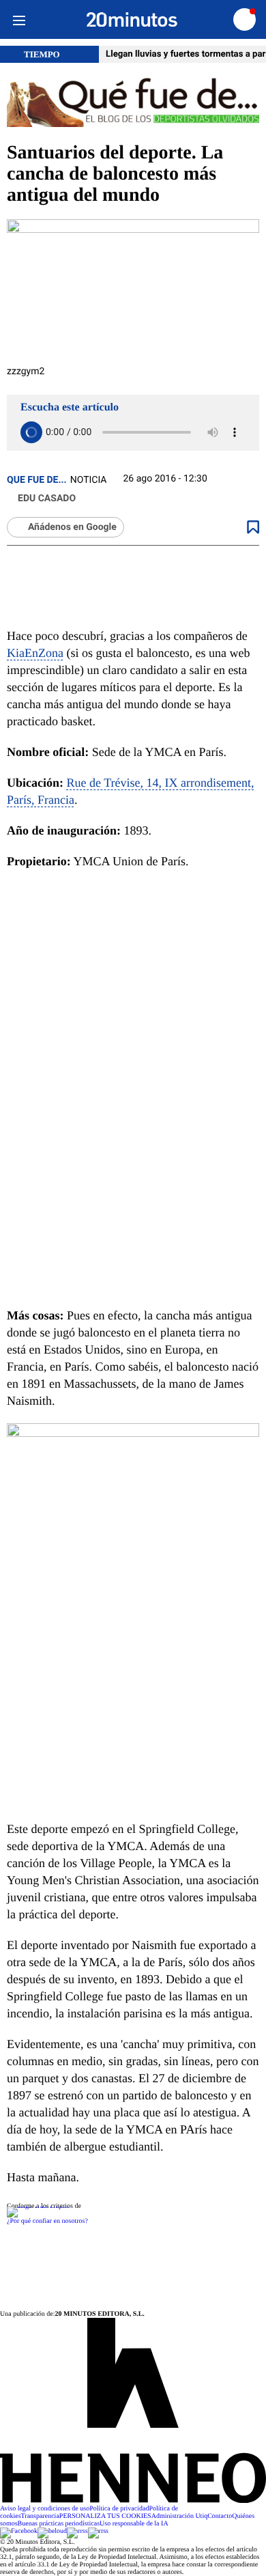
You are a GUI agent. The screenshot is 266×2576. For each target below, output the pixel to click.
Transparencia (40, 2516)
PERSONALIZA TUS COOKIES (105, 2516)
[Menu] (19, 19)
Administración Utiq (180, 2516)
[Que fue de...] (133, 103)
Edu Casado (47, 499)
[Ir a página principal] (132, 20)
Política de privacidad (119, 2509)
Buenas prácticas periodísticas (59, 2524)
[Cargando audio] (31, 432)
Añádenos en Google (72, 527)
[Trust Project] (38, 2206)
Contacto (220, 2516)
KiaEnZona (35, 653)
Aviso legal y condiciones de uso (45, 2509)
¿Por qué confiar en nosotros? (47, 2221)
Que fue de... (37, 480)
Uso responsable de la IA (134, 2524)
